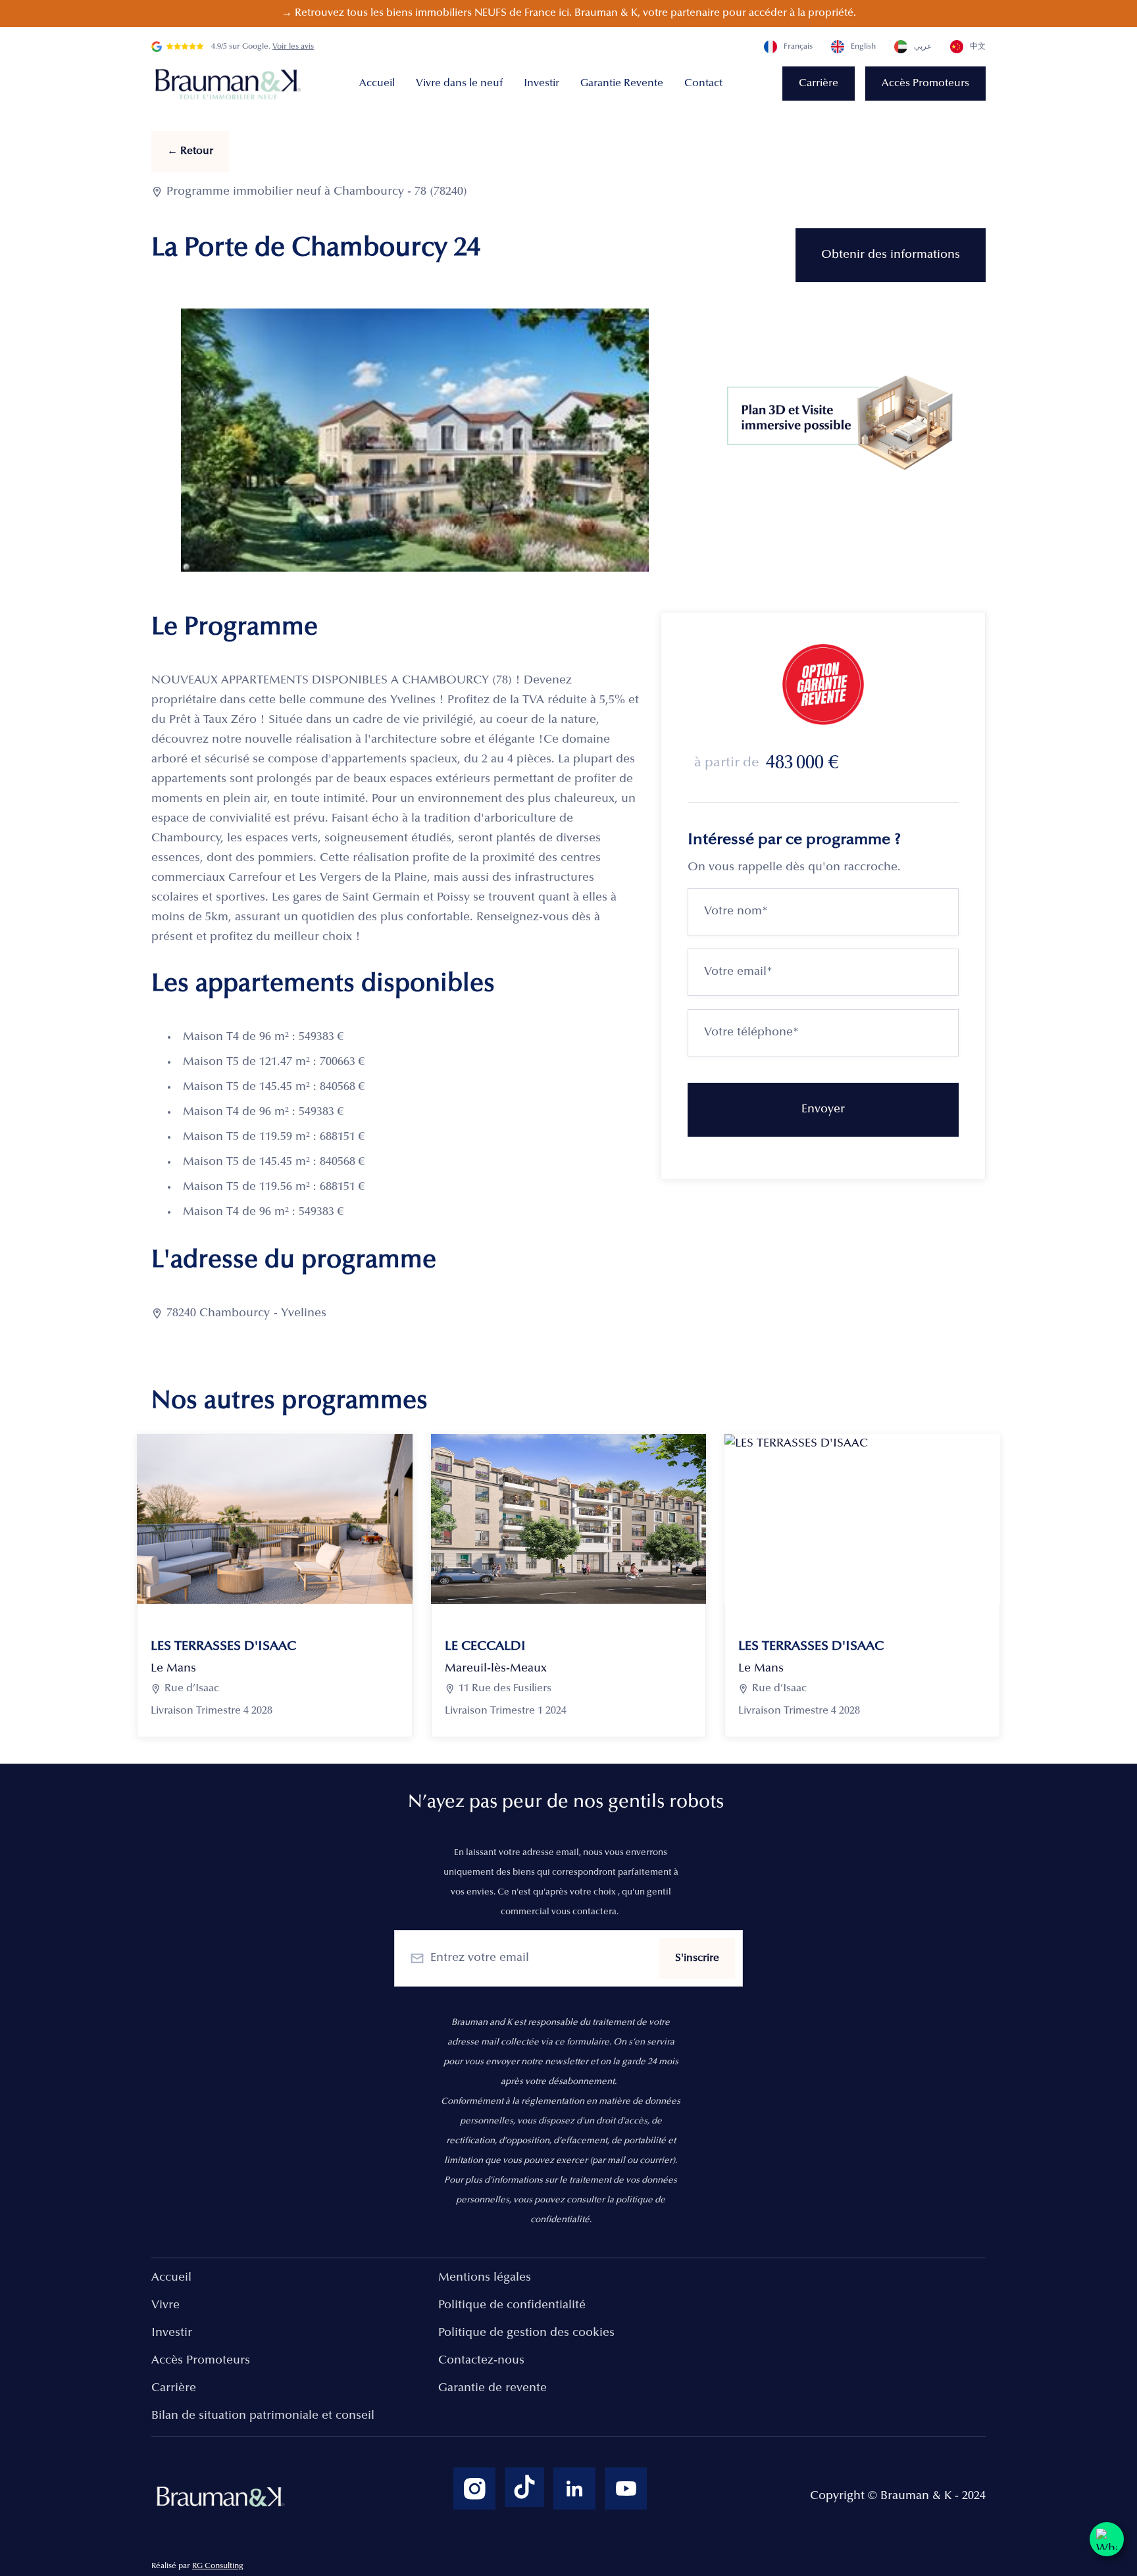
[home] (230, 84)
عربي (923, 47)
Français (798, 47)
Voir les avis (293, 47)
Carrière (819, 84)
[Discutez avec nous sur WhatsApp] (1107, 2539)
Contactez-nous (481, 2361)
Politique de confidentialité (512, 2306)
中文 (978, 47)
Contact (703, 84)
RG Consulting (218, 2566)
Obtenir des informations (891, 255)
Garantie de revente (493, 2389)
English (863, 47)
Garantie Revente (622, 84)
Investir (542, 84)
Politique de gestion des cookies (526, 2333)
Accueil (377, 84)
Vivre (165, 2306)
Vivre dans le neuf (459, 84)
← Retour (190, 151)
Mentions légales (485, 2278)
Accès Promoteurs (925, 84)
